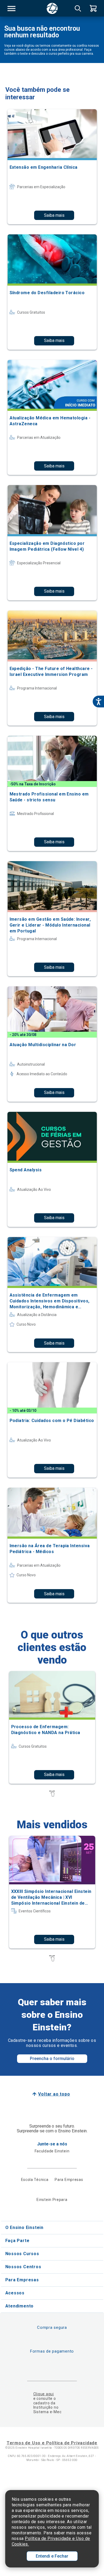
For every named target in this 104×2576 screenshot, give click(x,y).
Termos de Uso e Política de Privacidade (52, 2443)
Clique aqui (44, 2394)
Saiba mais (54, 215)
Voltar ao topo (54, 2094)
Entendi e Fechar (52, 2556)
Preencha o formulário (52, 2059)
